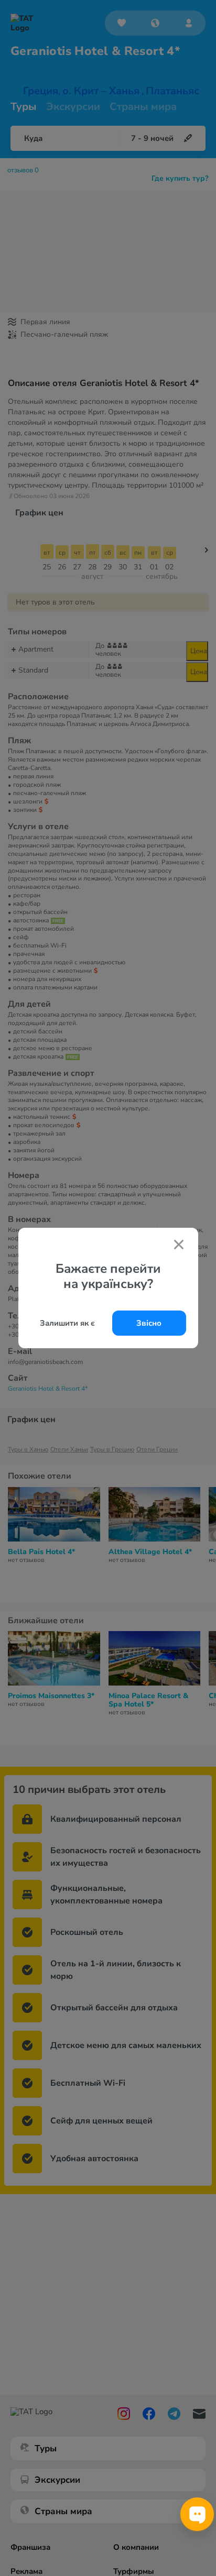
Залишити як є (67, 1323)
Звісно (149, 1323)
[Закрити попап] (179, 1246)
